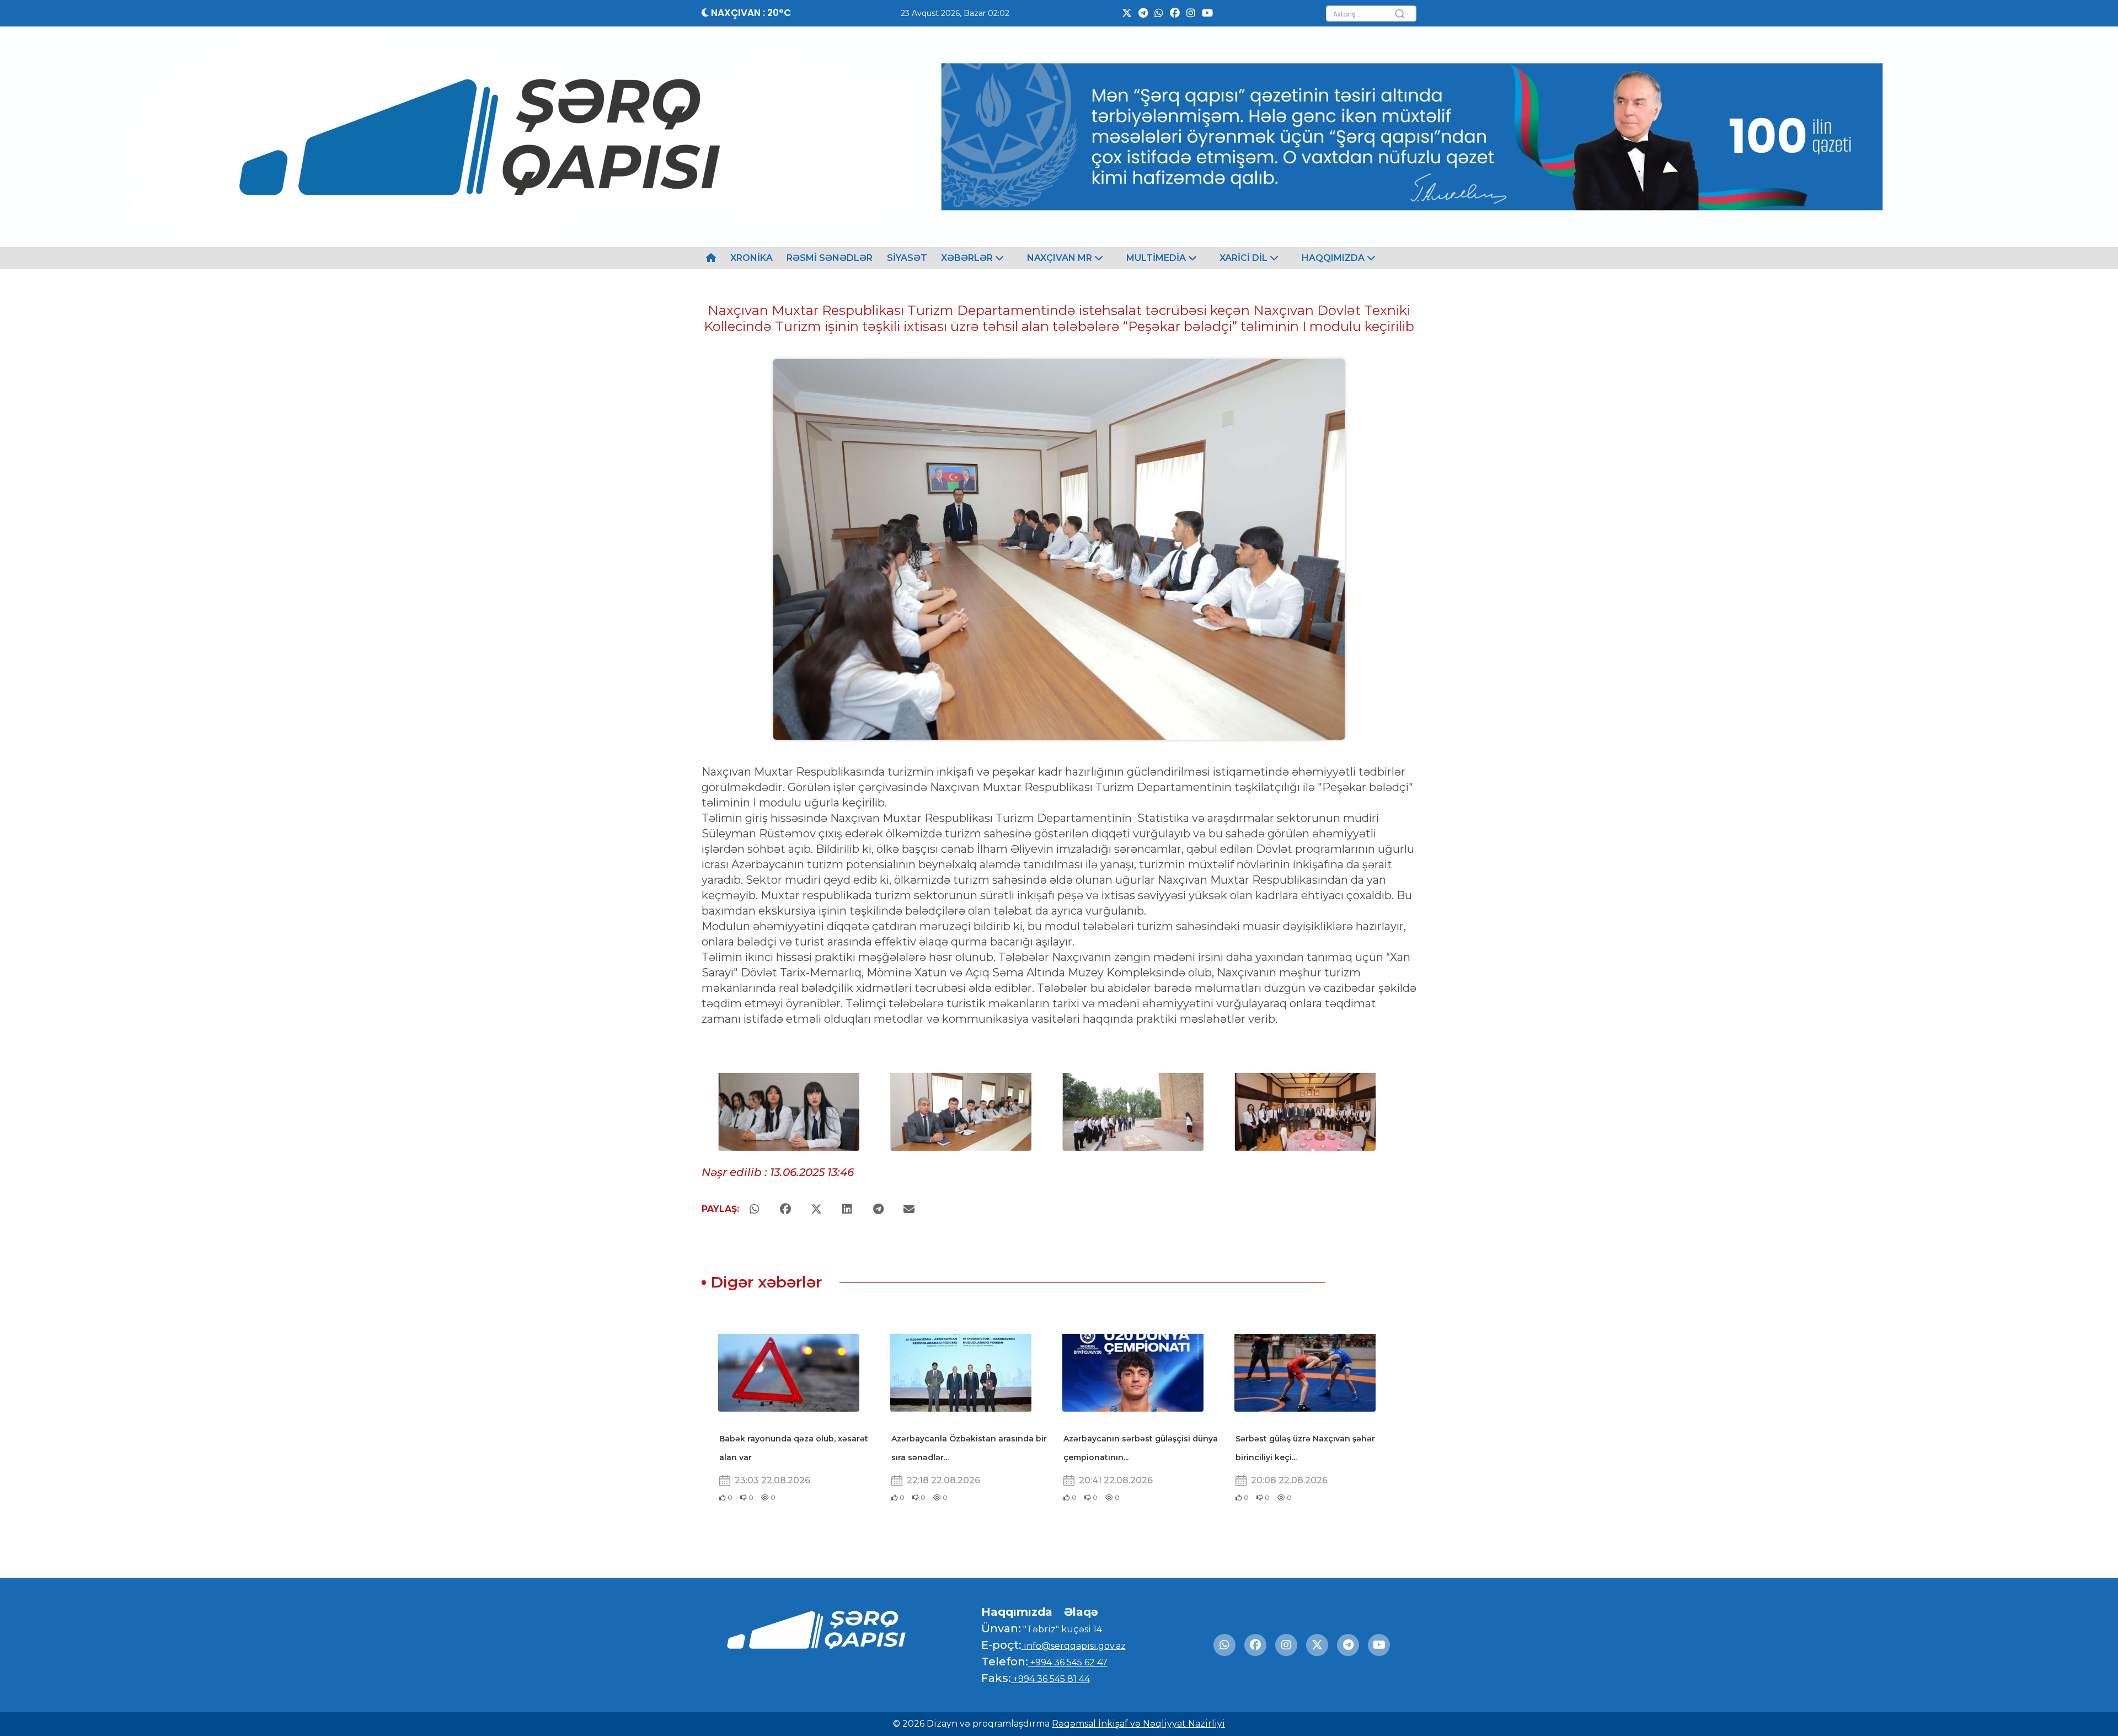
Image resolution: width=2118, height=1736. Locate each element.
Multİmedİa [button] (1157, 258)
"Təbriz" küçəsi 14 (1061, 1629)
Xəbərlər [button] (968, 258)
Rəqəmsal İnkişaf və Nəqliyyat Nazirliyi (1138, 1724)
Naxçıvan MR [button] (1061, 258)
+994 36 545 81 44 (1050, 1679)
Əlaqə (1081, 1612)
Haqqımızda (1017, 1612)
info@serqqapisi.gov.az (1074, 1646)
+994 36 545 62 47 (1068, 1662)
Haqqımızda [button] (1334, 258)
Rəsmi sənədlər (830, 258)
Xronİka (752, 258)
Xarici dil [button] (1245, 258)
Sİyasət (907, 258)
